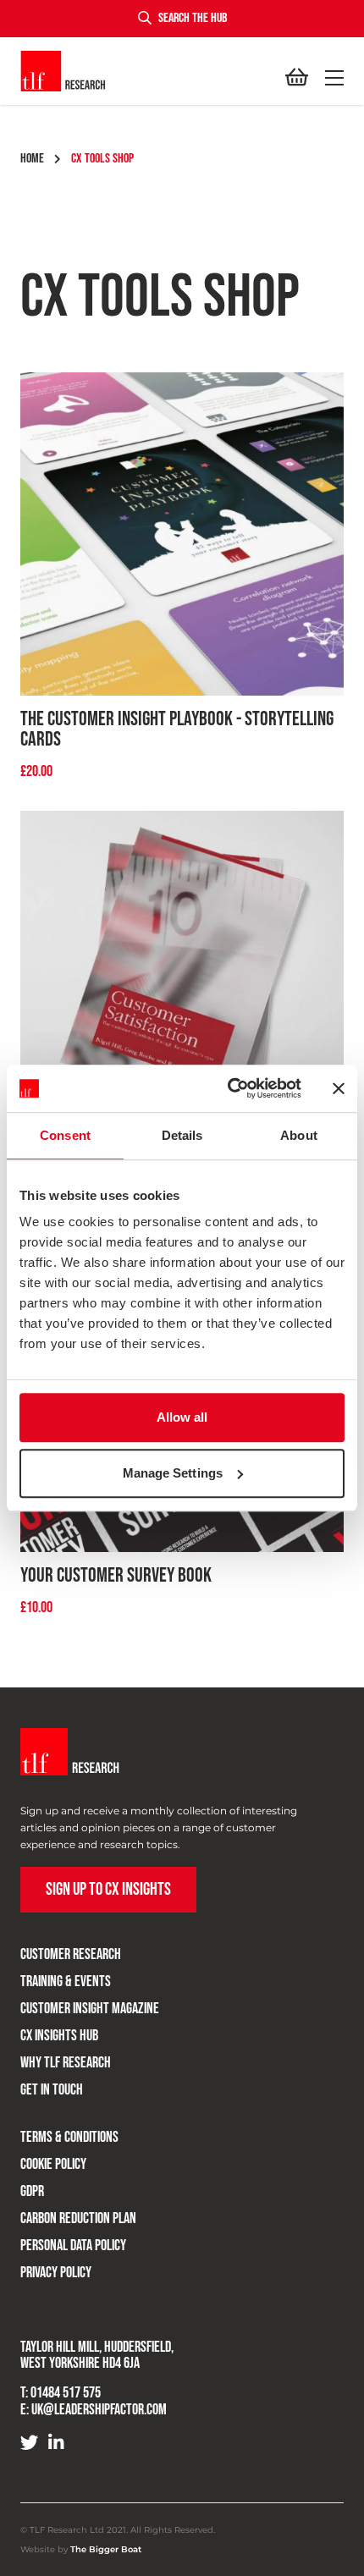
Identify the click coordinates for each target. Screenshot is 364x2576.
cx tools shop (102, 159)
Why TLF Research (66, 2063)
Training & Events (66, 1982)
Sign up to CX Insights (108, 1889)
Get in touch (52, 2090)
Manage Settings (173, 1473)
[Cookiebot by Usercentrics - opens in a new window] (229, 1088)
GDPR (32, 2191)
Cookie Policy (53, 2164)
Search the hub (193, 18)
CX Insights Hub (59, 2036)
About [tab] (299, 1135)
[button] (331, 78)
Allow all (182, 1417)
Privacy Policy (56, 2273)
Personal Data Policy (73, 2246)
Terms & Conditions (69, 2137)
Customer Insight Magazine (90, 2009)
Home (32, 159)
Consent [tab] (65, 1135)
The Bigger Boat (106, 2549)
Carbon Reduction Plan (78, 2218)
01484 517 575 (66, 2393)
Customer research (71, 1954)
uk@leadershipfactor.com (99, 2410)
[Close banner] (339, 1088)
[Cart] (297, 78)
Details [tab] (182, 1135)
